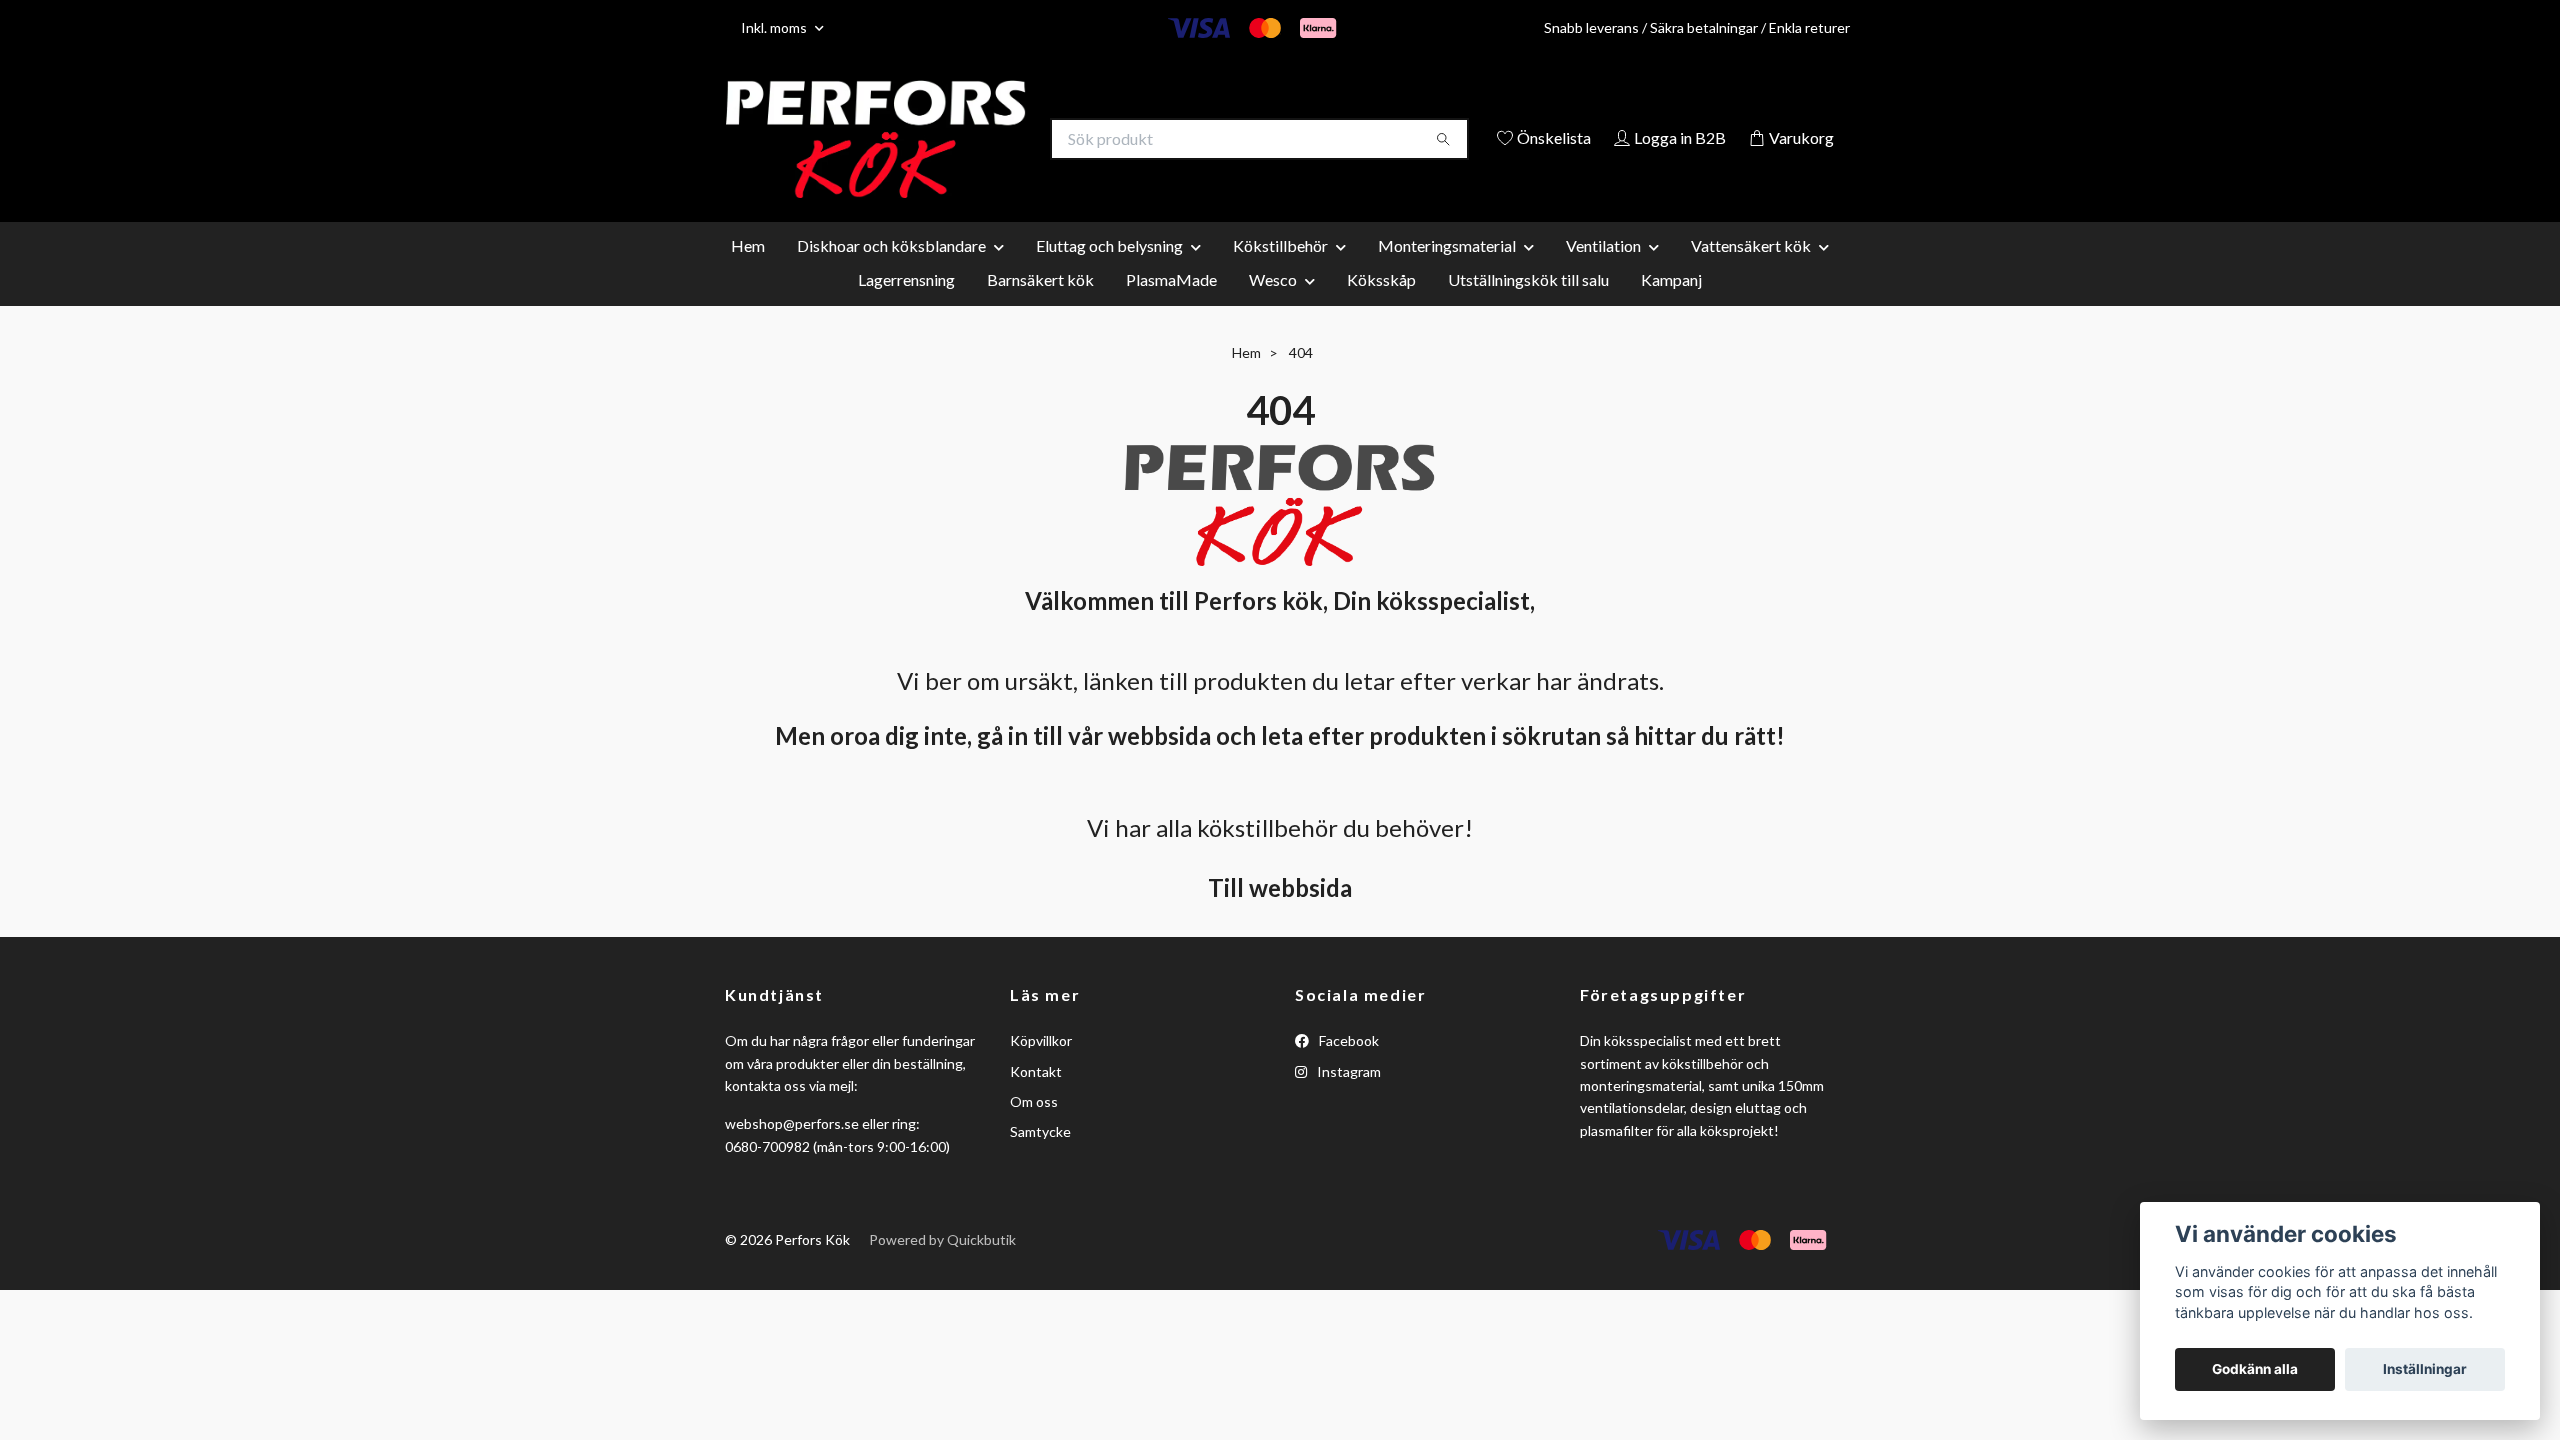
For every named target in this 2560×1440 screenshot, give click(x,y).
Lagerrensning (906, 308)
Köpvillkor (1041, 1070)
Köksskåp (1381, 308)
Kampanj (1671, 308)
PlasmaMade (1171, 308)
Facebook (1347, 1070)
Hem (748, 274)
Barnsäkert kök (1040, 308)
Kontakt (1036, 1100)
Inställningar (2425, 1369)
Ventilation (1603, 274)
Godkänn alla (2255, 1369)
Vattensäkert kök (1751, 274)
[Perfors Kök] (1003, 140)
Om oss (1034, 1131)
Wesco (1273, 308)
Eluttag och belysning (1109, 274)
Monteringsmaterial (1447, 274)
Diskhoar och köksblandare (891, 274)
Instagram (1347, 1100)
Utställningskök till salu (1528, 308)
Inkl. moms (775, 27)
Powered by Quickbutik (942, 1269)
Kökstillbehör (1280, 274)
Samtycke (1040, 1161)
